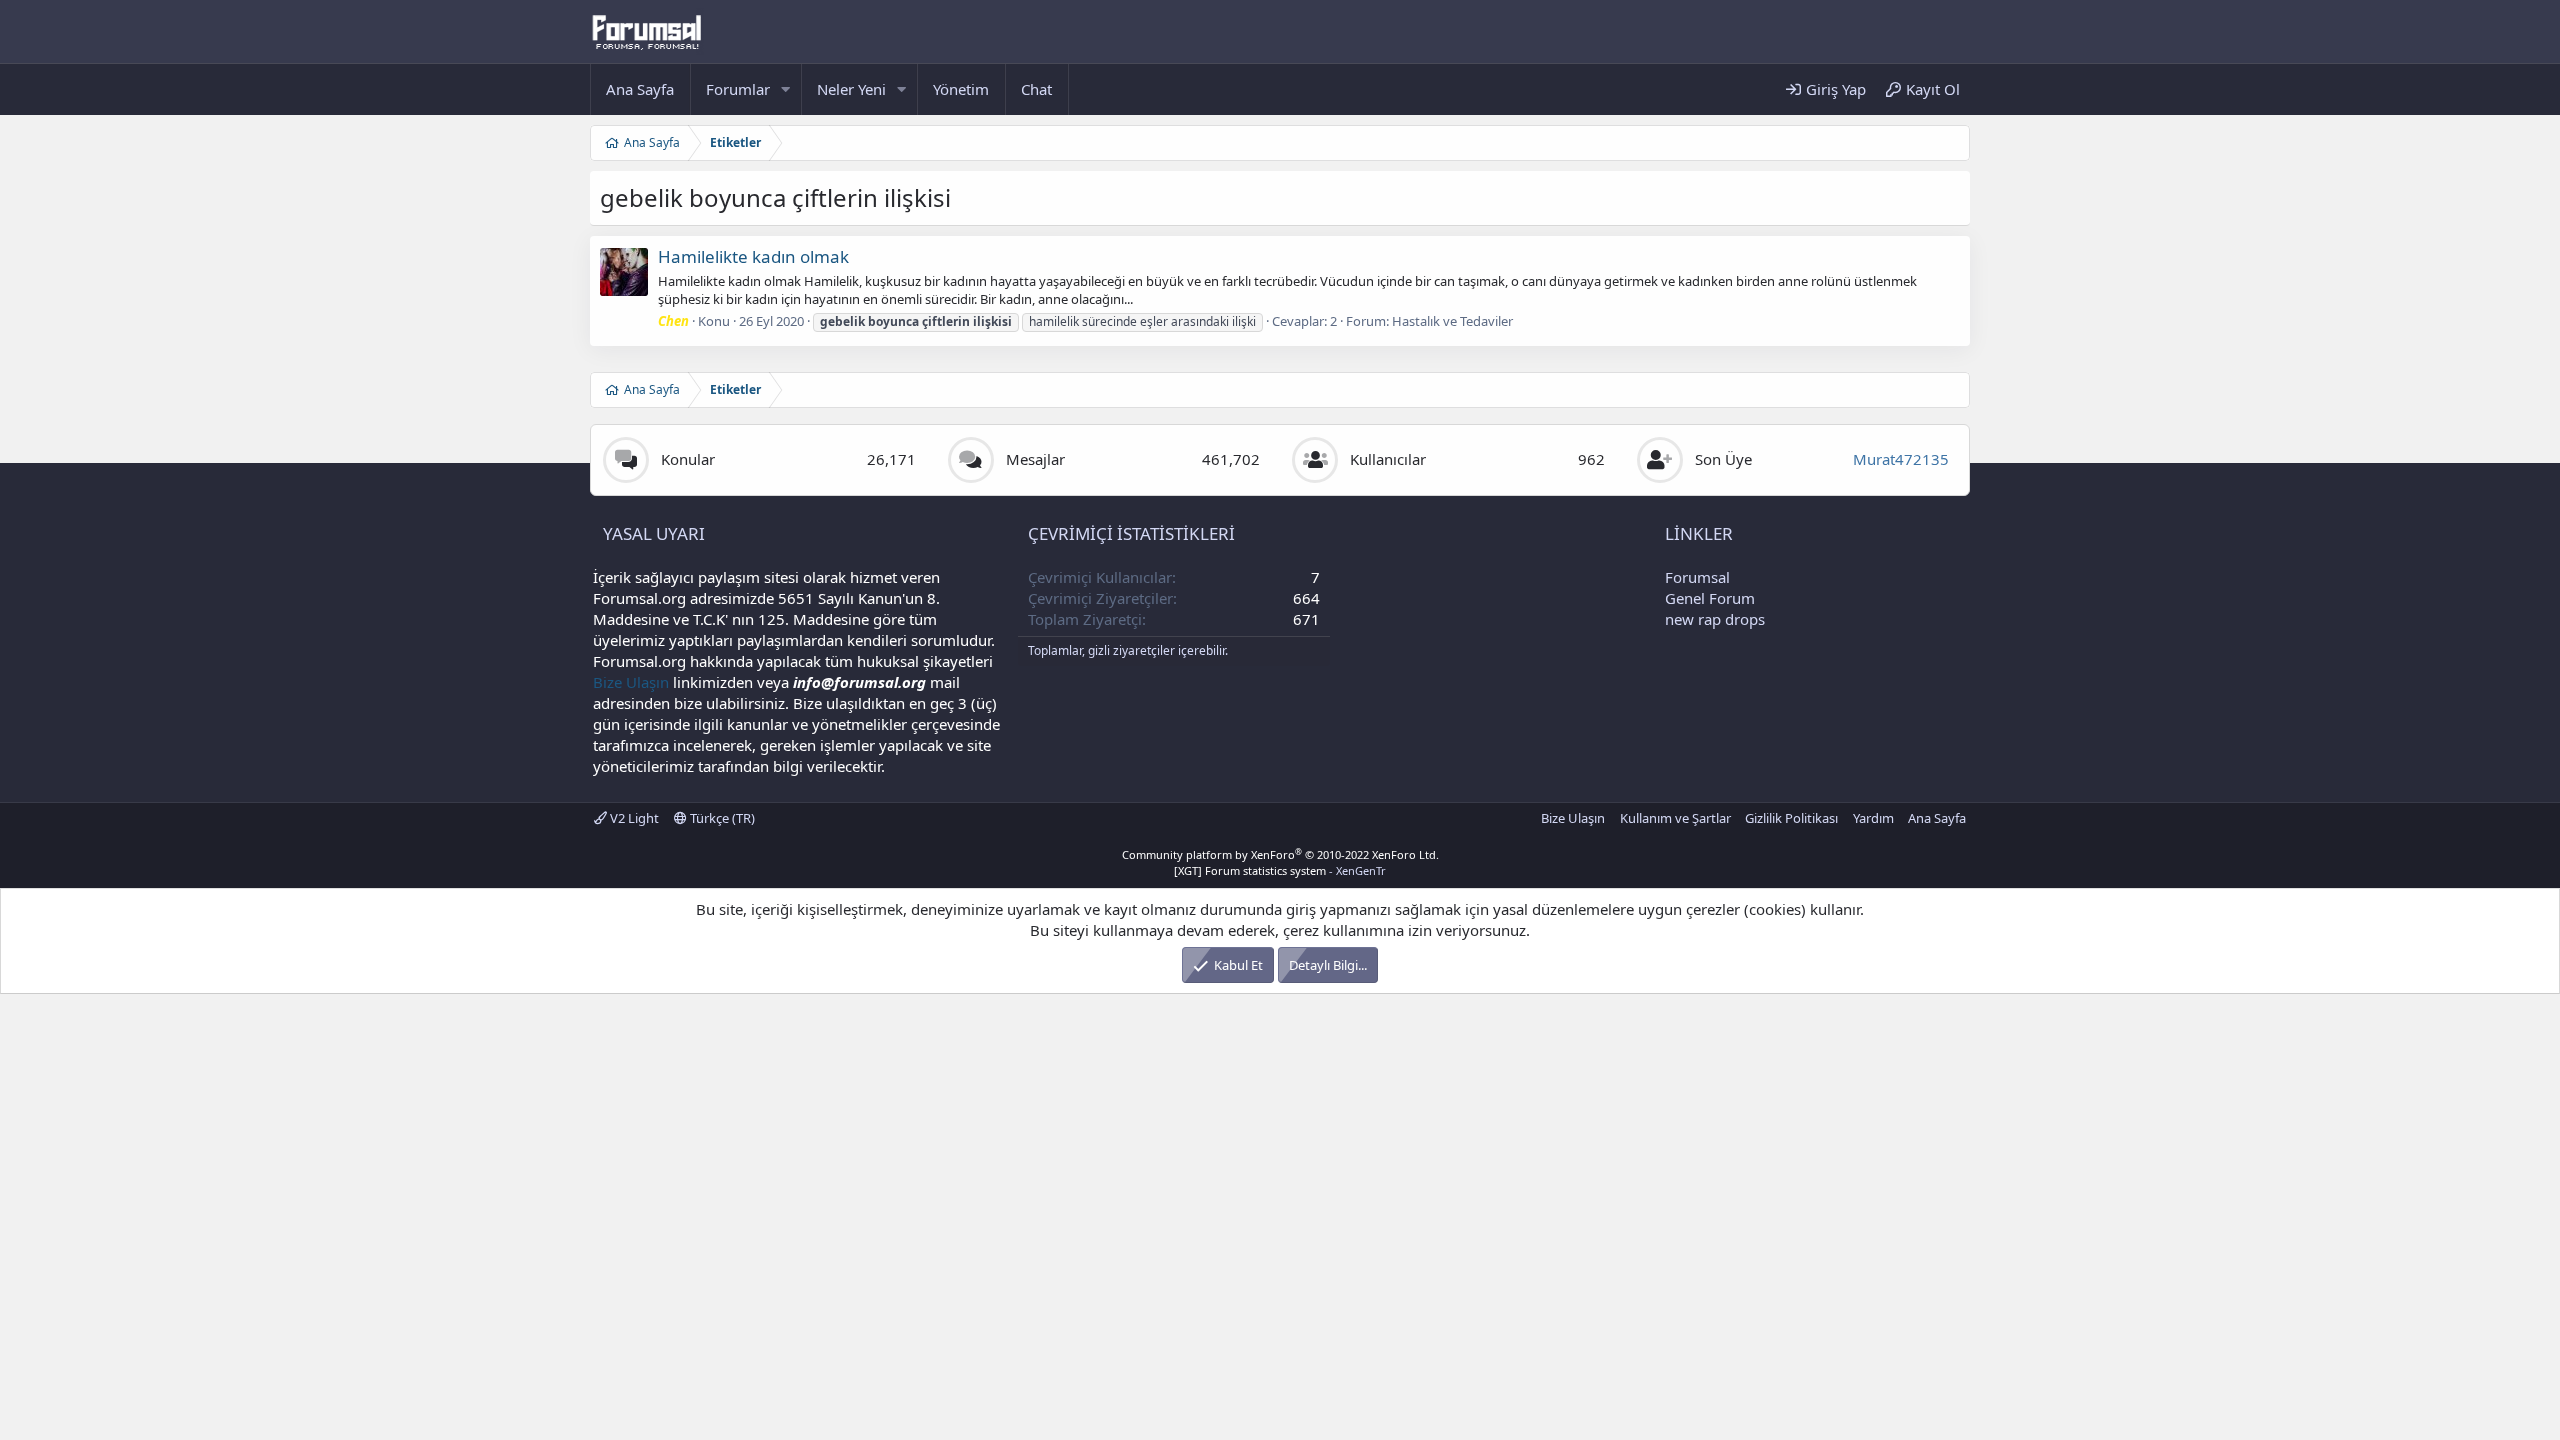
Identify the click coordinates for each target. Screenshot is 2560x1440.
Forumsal (1697, 577)
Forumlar (738, 89)
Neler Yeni (851, 89)
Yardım (1873, 818)
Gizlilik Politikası (1791, 818)
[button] (786, 89)
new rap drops (1715, 619)
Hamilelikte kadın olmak (753, 256)
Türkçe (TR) (721, 818)
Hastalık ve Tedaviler (1452, 321)
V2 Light (633, 818)
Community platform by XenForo (1280, 854)
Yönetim (961, 89)
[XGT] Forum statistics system (1280, 870)
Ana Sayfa (640, 89)
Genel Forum (1710, 598)
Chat (1036, 89)
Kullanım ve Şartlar (1675, 818)
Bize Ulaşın (631, 682)
